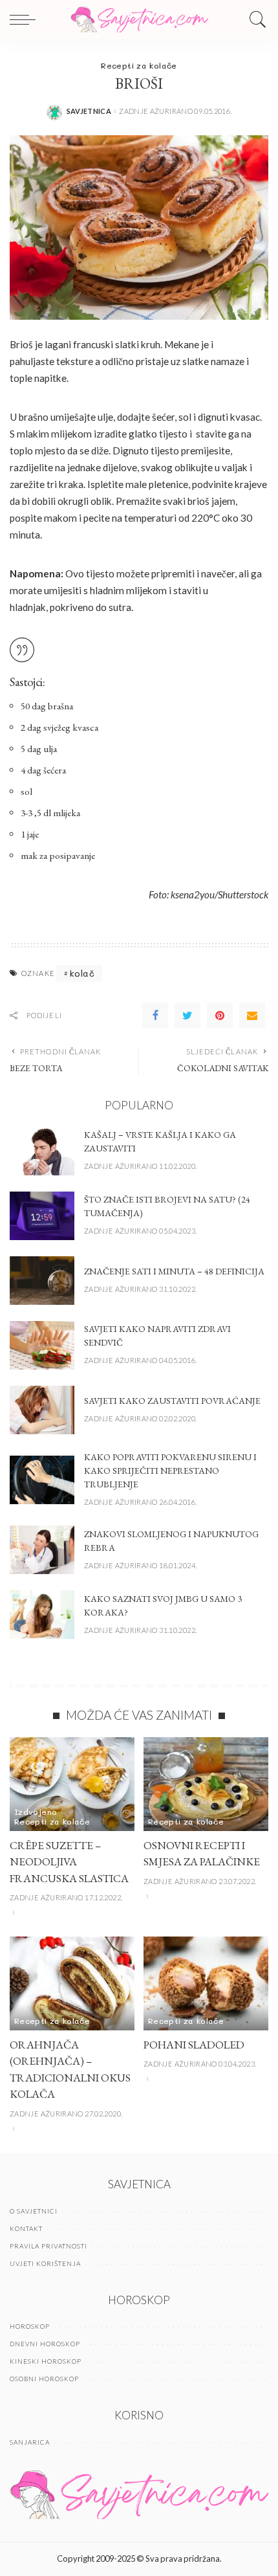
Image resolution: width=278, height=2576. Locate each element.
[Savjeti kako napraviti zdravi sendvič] (42, 1345)
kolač (82, 973)
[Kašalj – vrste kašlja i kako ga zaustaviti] (42, 1151)
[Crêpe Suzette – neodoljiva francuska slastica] (72, 1784)
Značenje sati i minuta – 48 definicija (174, 1271)
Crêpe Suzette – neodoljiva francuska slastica (69, 1862)
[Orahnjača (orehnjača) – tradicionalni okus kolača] (72, 1983)
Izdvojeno (36, 1812)
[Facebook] (155, 1016)
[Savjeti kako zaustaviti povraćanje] (42, 1410)
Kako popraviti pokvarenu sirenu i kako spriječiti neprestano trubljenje (170, 1471)
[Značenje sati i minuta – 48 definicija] (42, 1281)
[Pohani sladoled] (206, 1983)
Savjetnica (89, 111)
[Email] (252, 1016)
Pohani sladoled (194, 2045)
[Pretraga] (255, 19)
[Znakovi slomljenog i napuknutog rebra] (42, 1550)
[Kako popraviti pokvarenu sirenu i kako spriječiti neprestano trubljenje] (42, 1480)
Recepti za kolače (139, 65)
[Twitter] (187, 1016)
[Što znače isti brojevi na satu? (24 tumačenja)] (42, 1216)
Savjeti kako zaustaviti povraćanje (172, 1401)
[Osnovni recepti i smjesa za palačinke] (206, 1784)
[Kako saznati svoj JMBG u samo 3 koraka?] (42, 1615)
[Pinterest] (220, 1016)
